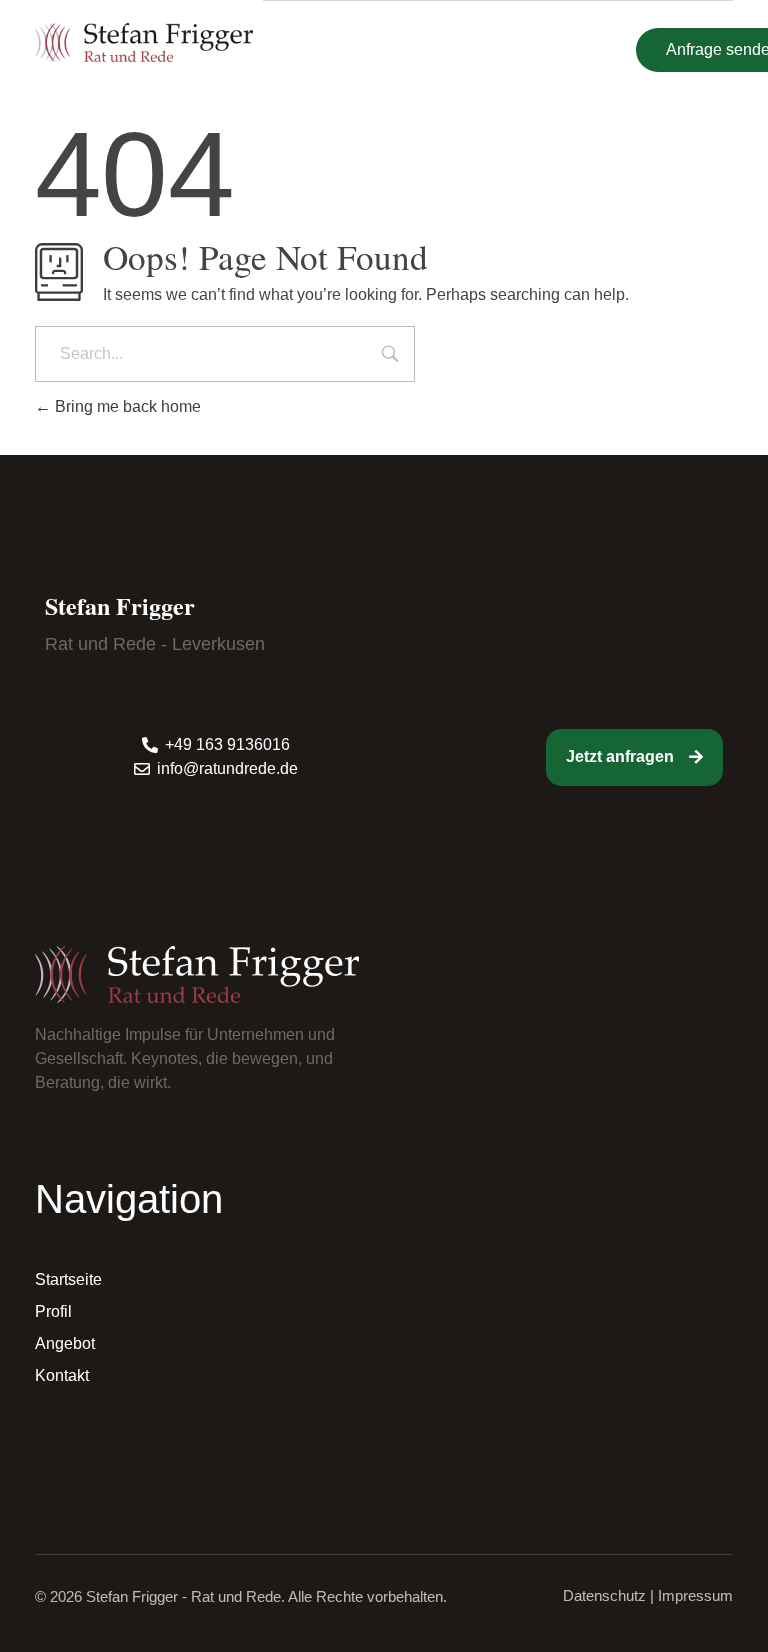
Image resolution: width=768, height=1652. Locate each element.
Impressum (695, 1595)
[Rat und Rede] (144, 42)
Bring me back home (126, 406)
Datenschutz (604, 1595)
